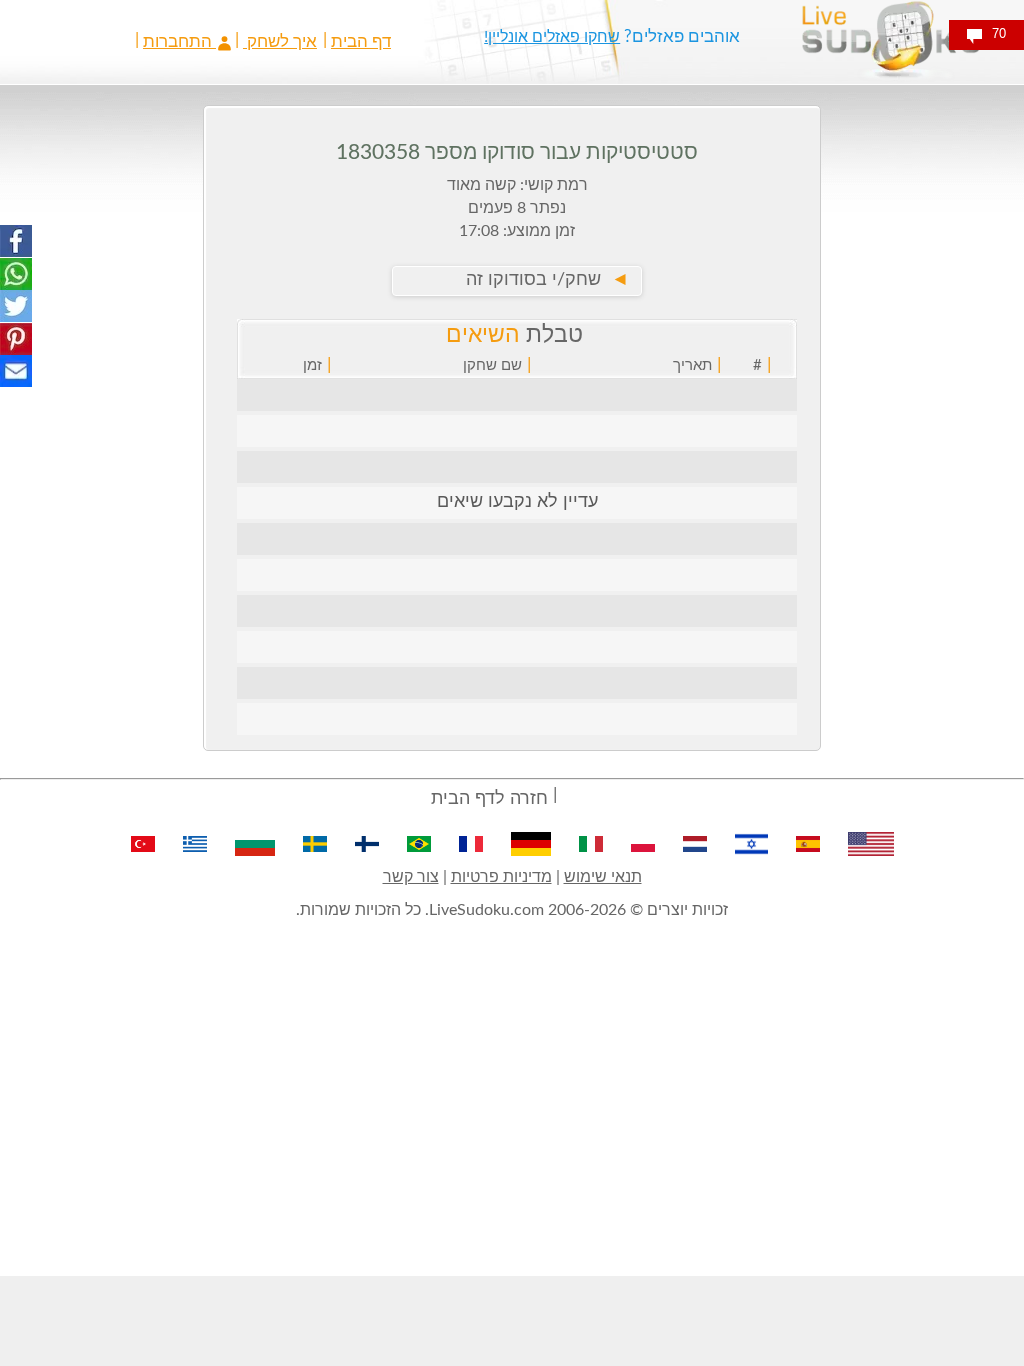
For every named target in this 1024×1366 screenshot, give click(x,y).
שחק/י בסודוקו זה (547, 280)
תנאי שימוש (603, 877)
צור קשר (411, 877)
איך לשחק (280, 41)
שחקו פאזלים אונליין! (552, 37)
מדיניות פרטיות (501, 877)
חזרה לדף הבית (489, 799)
